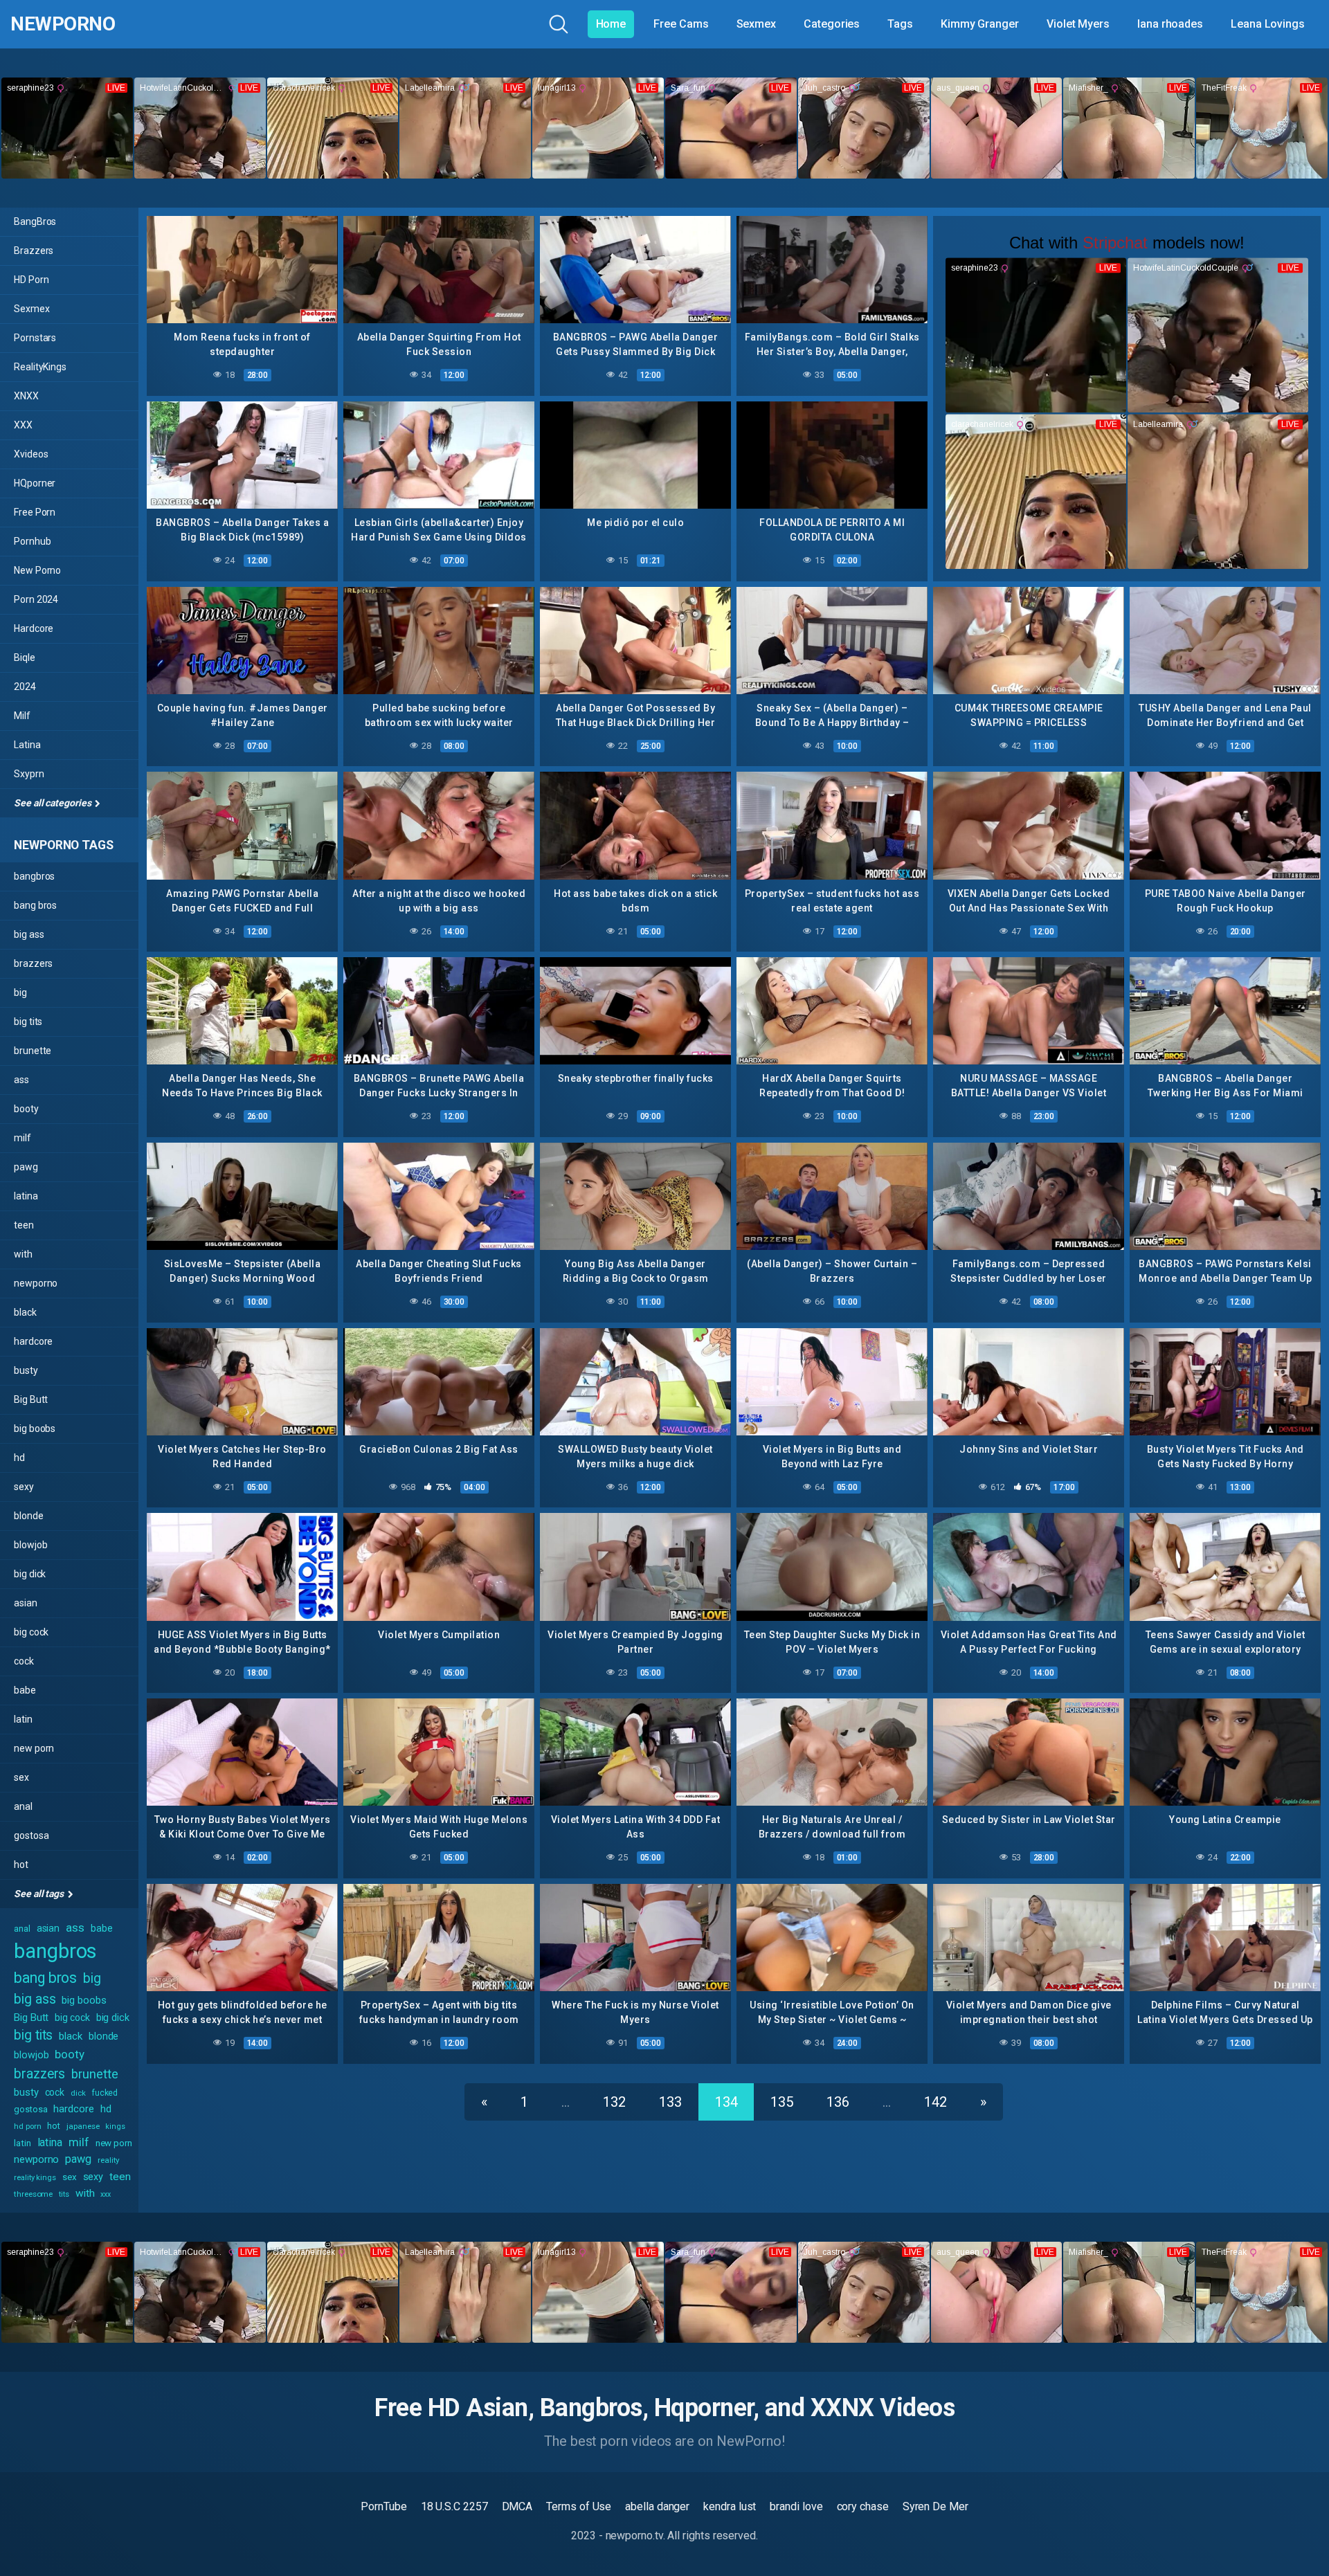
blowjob (30, 1545)
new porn (34, 1748)
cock (24, 1661)
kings (115, 2126)
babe (25, 1690)
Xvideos (31, 454)
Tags (900, 24)
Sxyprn (29, 774)
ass (21, 1080)
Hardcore (34, 628)
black (25, 1312)
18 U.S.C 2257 (454, 2506)
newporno (36, 1283)
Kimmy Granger (980, 24)
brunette (33, 1051)
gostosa (31, 1835)
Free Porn (35, 512)
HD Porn (31, 280)
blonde (29, 1516)
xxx (106, 2194)
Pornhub (32, 541)
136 (838, 2102)
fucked (105, 2093)
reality (109, 2160)
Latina (27, 745)
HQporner (35, 483)
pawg (26, 1167)
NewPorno (63, 24)
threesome (33, 2194)
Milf (22, 716)
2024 (25, 687)
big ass (29, 934)
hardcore (33, 1341)
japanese (83, 2126)
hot (21, 1865)
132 (614, 2102)
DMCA (517, 2506)
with (23, 1254)
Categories (832, 24)
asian (26, 1603)
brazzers (33, 963)
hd (19, 1458)
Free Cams (681, 24)
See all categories (53, 803)
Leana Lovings (1268, 24)
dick (78, 2093)
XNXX (26, 396)
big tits (28, 1022)
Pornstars (35, 338)
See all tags (40, 1894)
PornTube (383, 2506)
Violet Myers (1078, 24)
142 (935, 2102)
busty (26, 1370)
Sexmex (757, 24)
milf (22, 1138)
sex (21, 1777)
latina (26, 1196)
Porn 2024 (36, 599)
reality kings (35, 2178)
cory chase (863, 2506)
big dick (30, 1574)
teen (24, 1225)
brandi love (796, 2506)
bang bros (35, 905)
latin (23, 1719)
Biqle (25, 657)
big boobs (35, 1428)
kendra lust (730, 2506)
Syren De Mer (935, 2506)
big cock (31, 1632)
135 (782, 2102)
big (20, 992)
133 (670, 2102)
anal (23, 1806)
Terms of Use (579, 2506)
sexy (24, 1487)
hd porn (27, 2126)
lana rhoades (1170, 24)
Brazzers (34, 251)
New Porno (37, 570)
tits (64, 2194)
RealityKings (40, 367)
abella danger (657, 2506)
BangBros (35, 221)
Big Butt (31, 1399)
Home (611, 24)
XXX (23, 425)
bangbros (34, 876)
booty (26, 1109)
